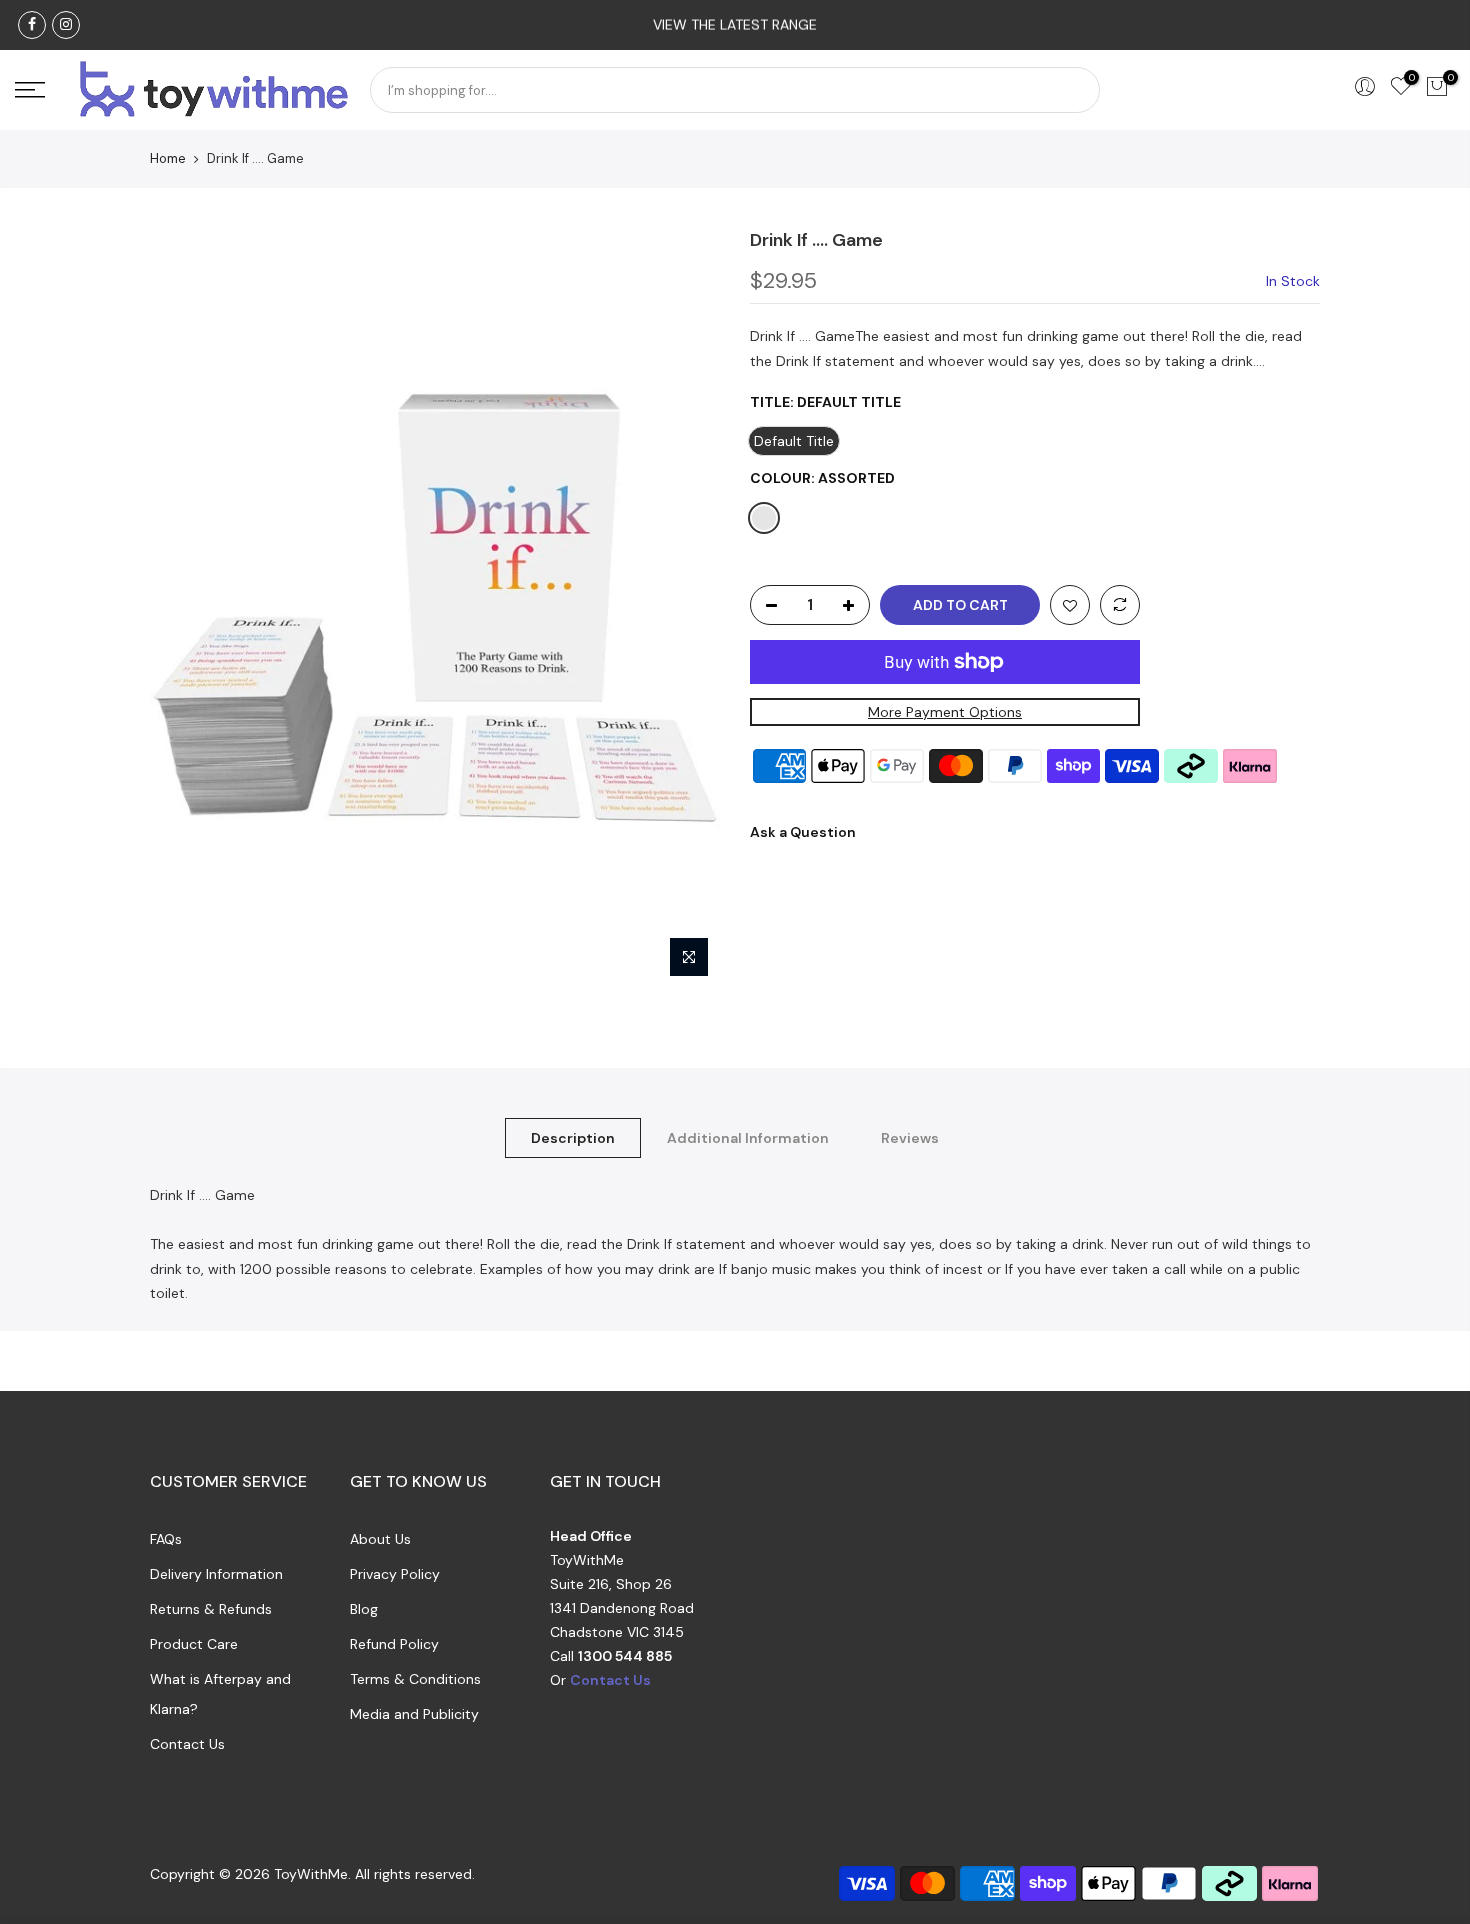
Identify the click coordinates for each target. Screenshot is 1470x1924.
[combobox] (735, 90)
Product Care (194, 1644)
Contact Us (187, 1744)
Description (573, 1138)
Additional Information (748, 1138)
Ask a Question (803, 832)
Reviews (910, 1138)
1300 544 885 (625, 1656)
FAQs (166, 1539)
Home (168, 158)
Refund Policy (394, 1644)
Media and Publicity (414, 1714)
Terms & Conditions (415, 1679)
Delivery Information (216, 1574)
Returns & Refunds (211, 1609)
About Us (380, 1539)
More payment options (945, 712)
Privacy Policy (395, 1574)
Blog (364, 1609)
